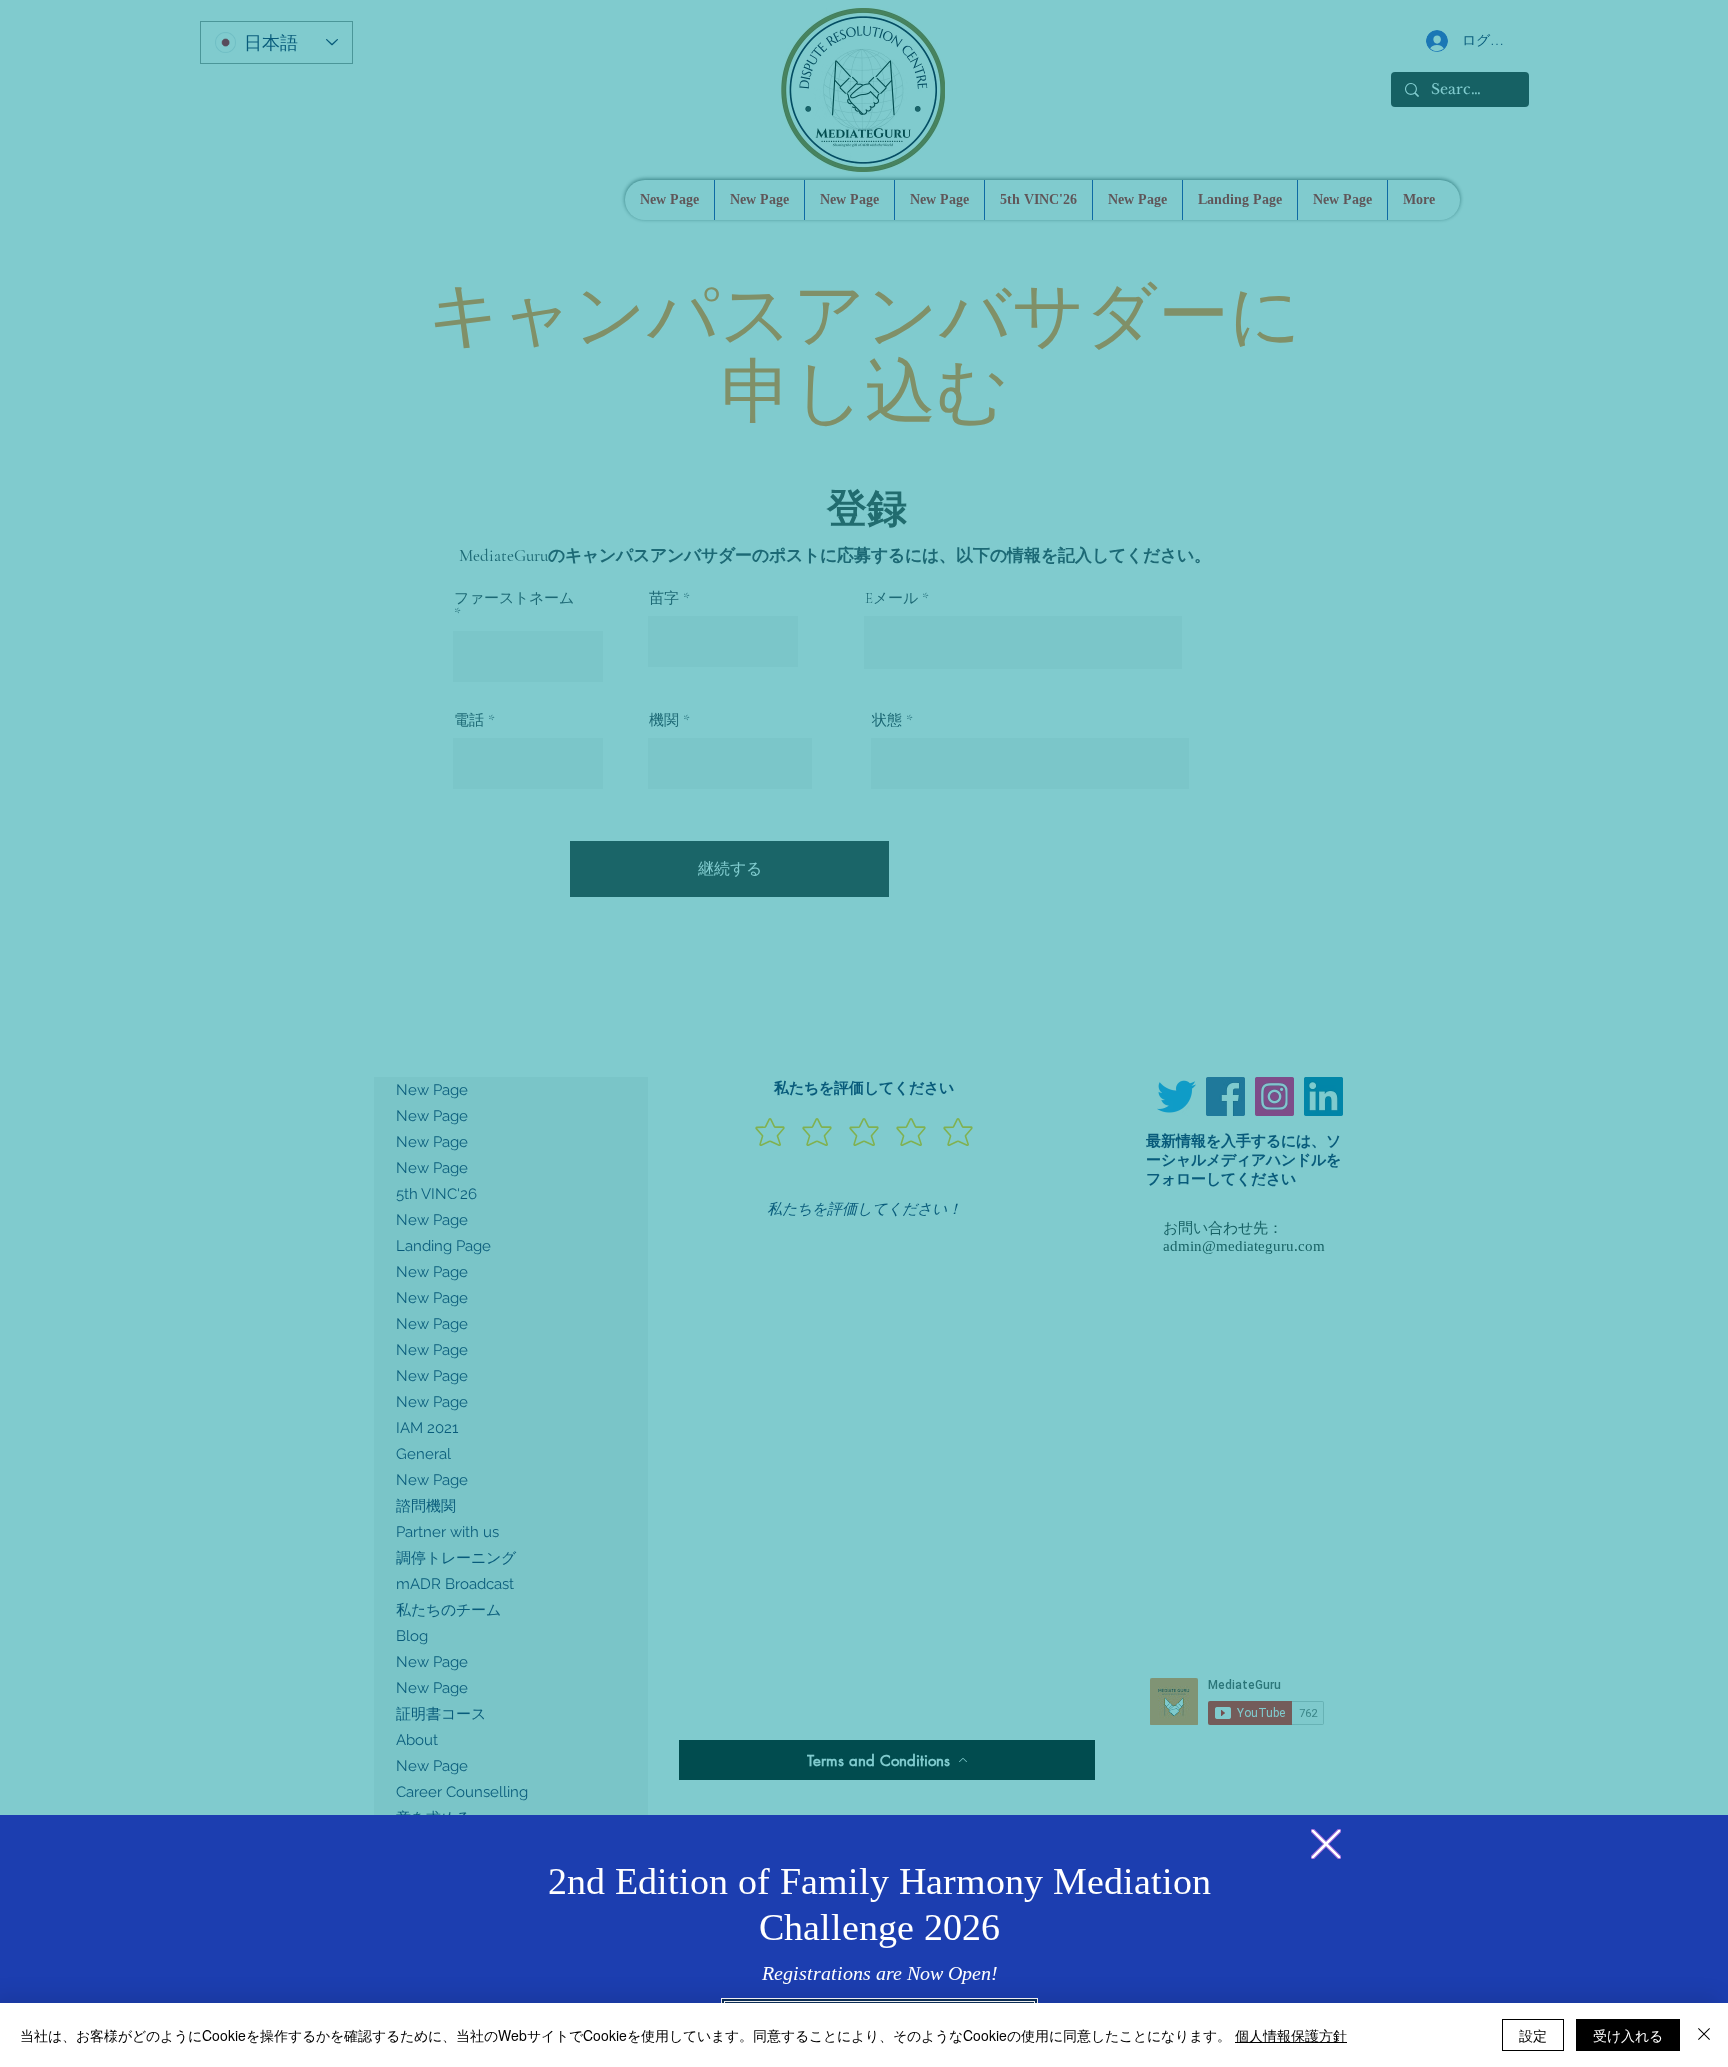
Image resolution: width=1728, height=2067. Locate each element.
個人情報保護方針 (1291, 2035)
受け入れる (1628, 2035)
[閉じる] (1704, 2035)
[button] (1326, 1844)
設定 (1533, 2035)
